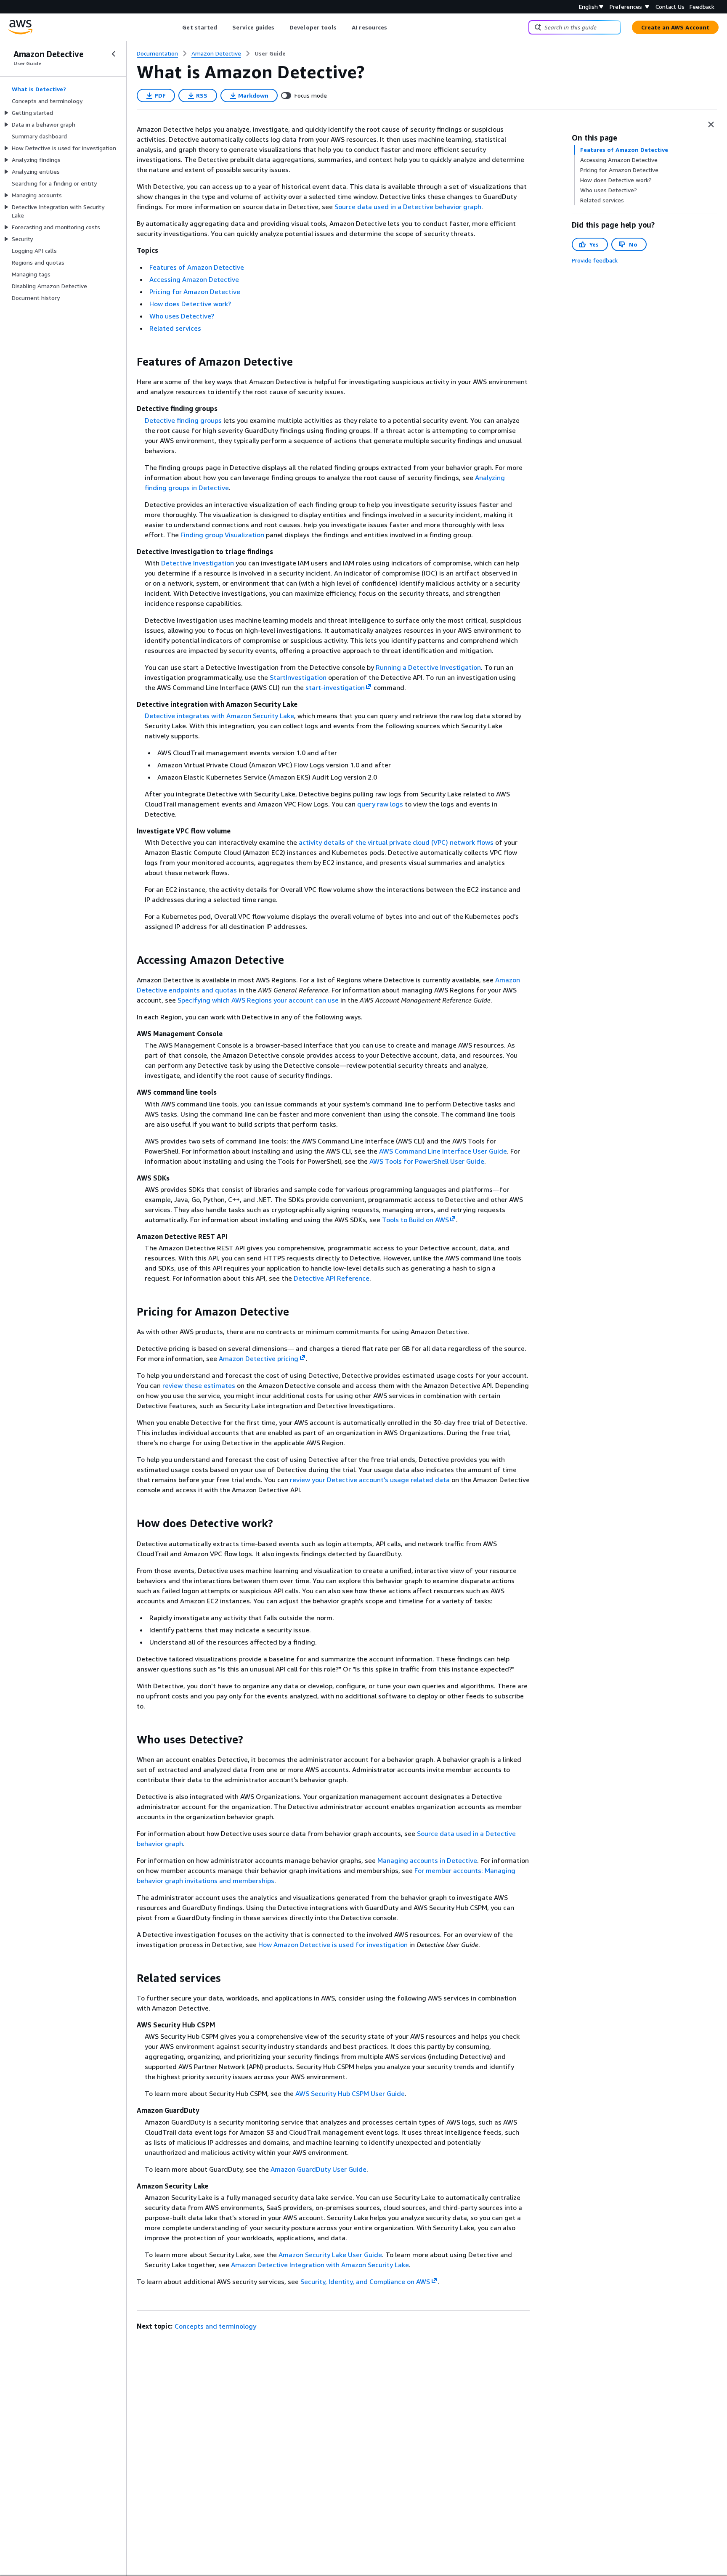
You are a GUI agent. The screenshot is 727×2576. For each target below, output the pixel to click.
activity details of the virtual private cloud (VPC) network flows (396, 842)
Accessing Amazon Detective (194, 279)
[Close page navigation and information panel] (711, 125)
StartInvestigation (298, 677)
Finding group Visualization (222, 535)
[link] (270, 53)
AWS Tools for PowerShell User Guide (427, 1161)
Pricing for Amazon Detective (195, 292)
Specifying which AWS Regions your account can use (258, 1000)
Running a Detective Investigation (428, 667)
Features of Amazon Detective (197, 267)
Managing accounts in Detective (427, 1860)
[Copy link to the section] (130, 362)
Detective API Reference (332, 1278)
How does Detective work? (190, 304)
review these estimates (199, 1385)
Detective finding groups (183, 420)
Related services (175, 328)
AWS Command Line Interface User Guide (443, 1151)
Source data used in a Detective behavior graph (408, 207)
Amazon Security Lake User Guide (330, 2255)
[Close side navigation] (114, 54)
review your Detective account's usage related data (370, 1480)
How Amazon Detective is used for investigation (333, 1945)
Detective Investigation (198, 563)
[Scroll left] (176, 27)
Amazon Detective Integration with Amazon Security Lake (320, 2265)
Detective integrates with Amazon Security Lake (219, 716)
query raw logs (380, 804)
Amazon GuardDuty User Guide (318, 2169)
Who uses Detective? (182, 316)
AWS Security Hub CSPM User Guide (350, 2093)
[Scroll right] (394, 27)
